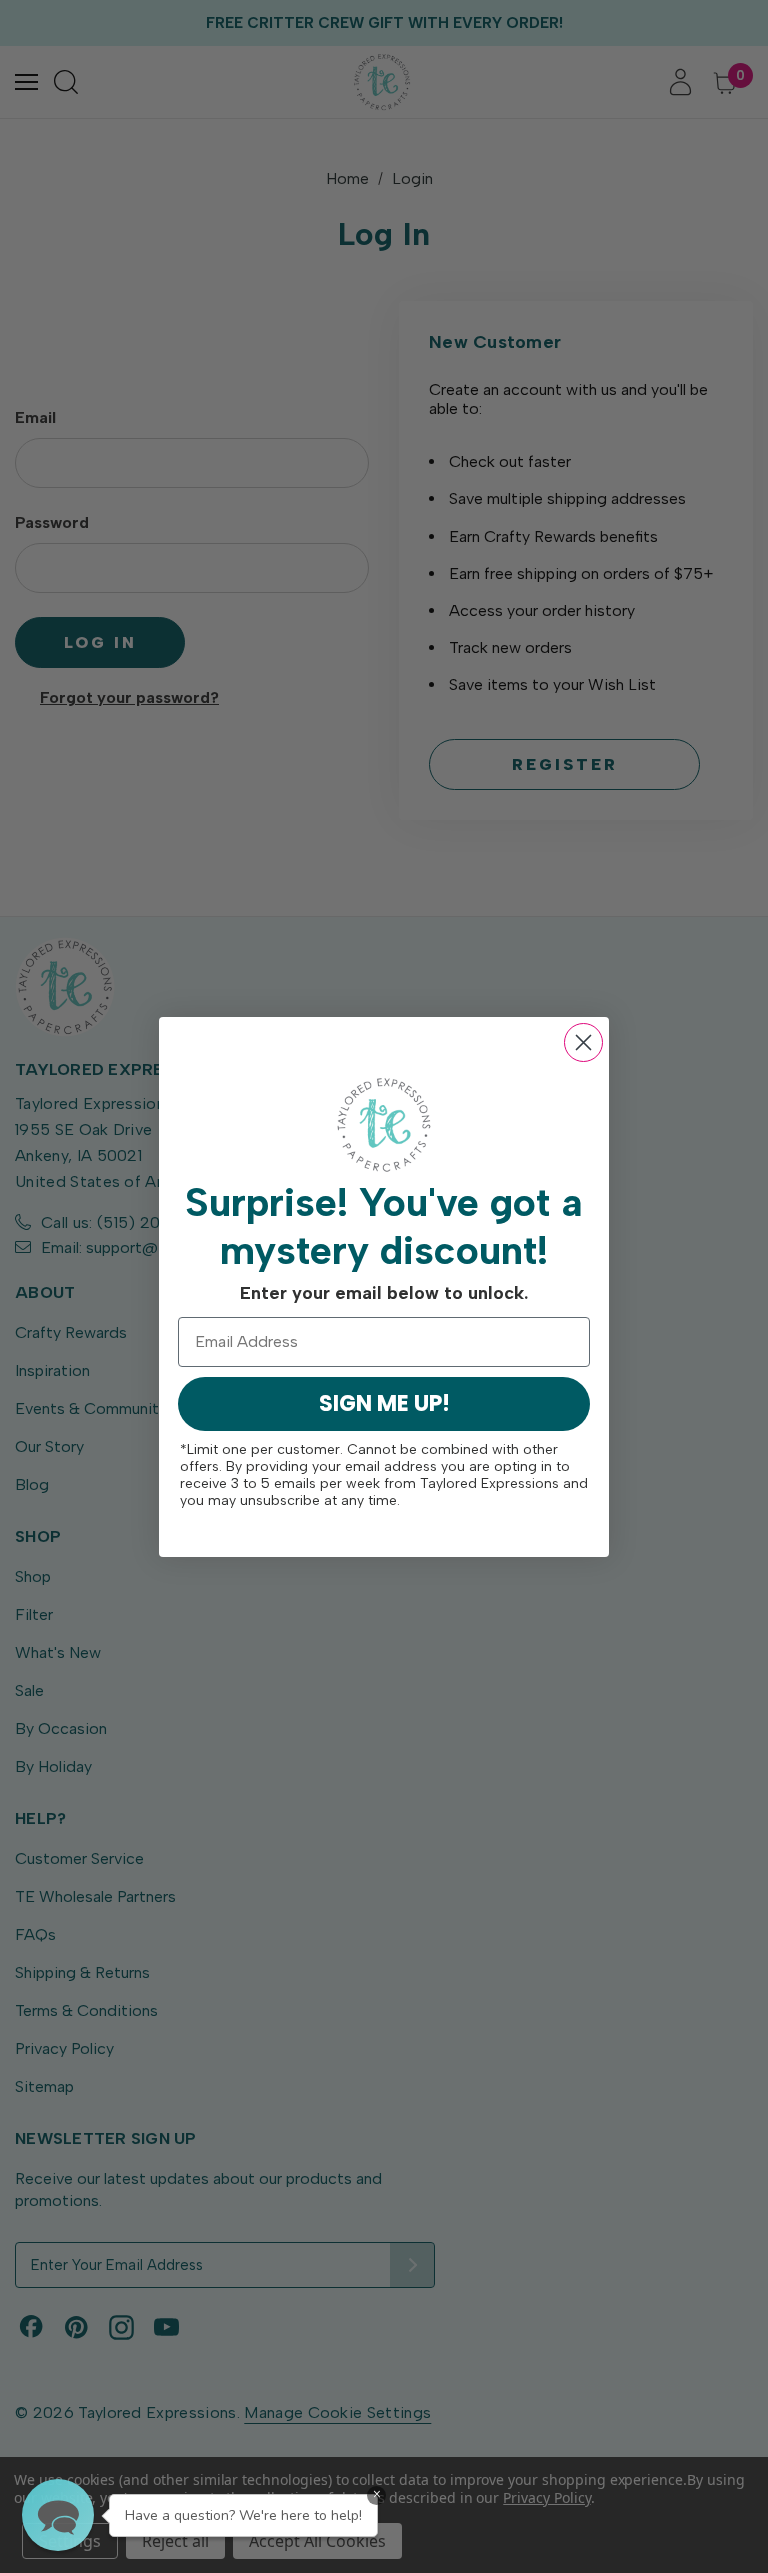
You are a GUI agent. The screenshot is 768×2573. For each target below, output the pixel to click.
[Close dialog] (583, 1042)
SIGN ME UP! (384, 1403)
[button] (58, 2515)
